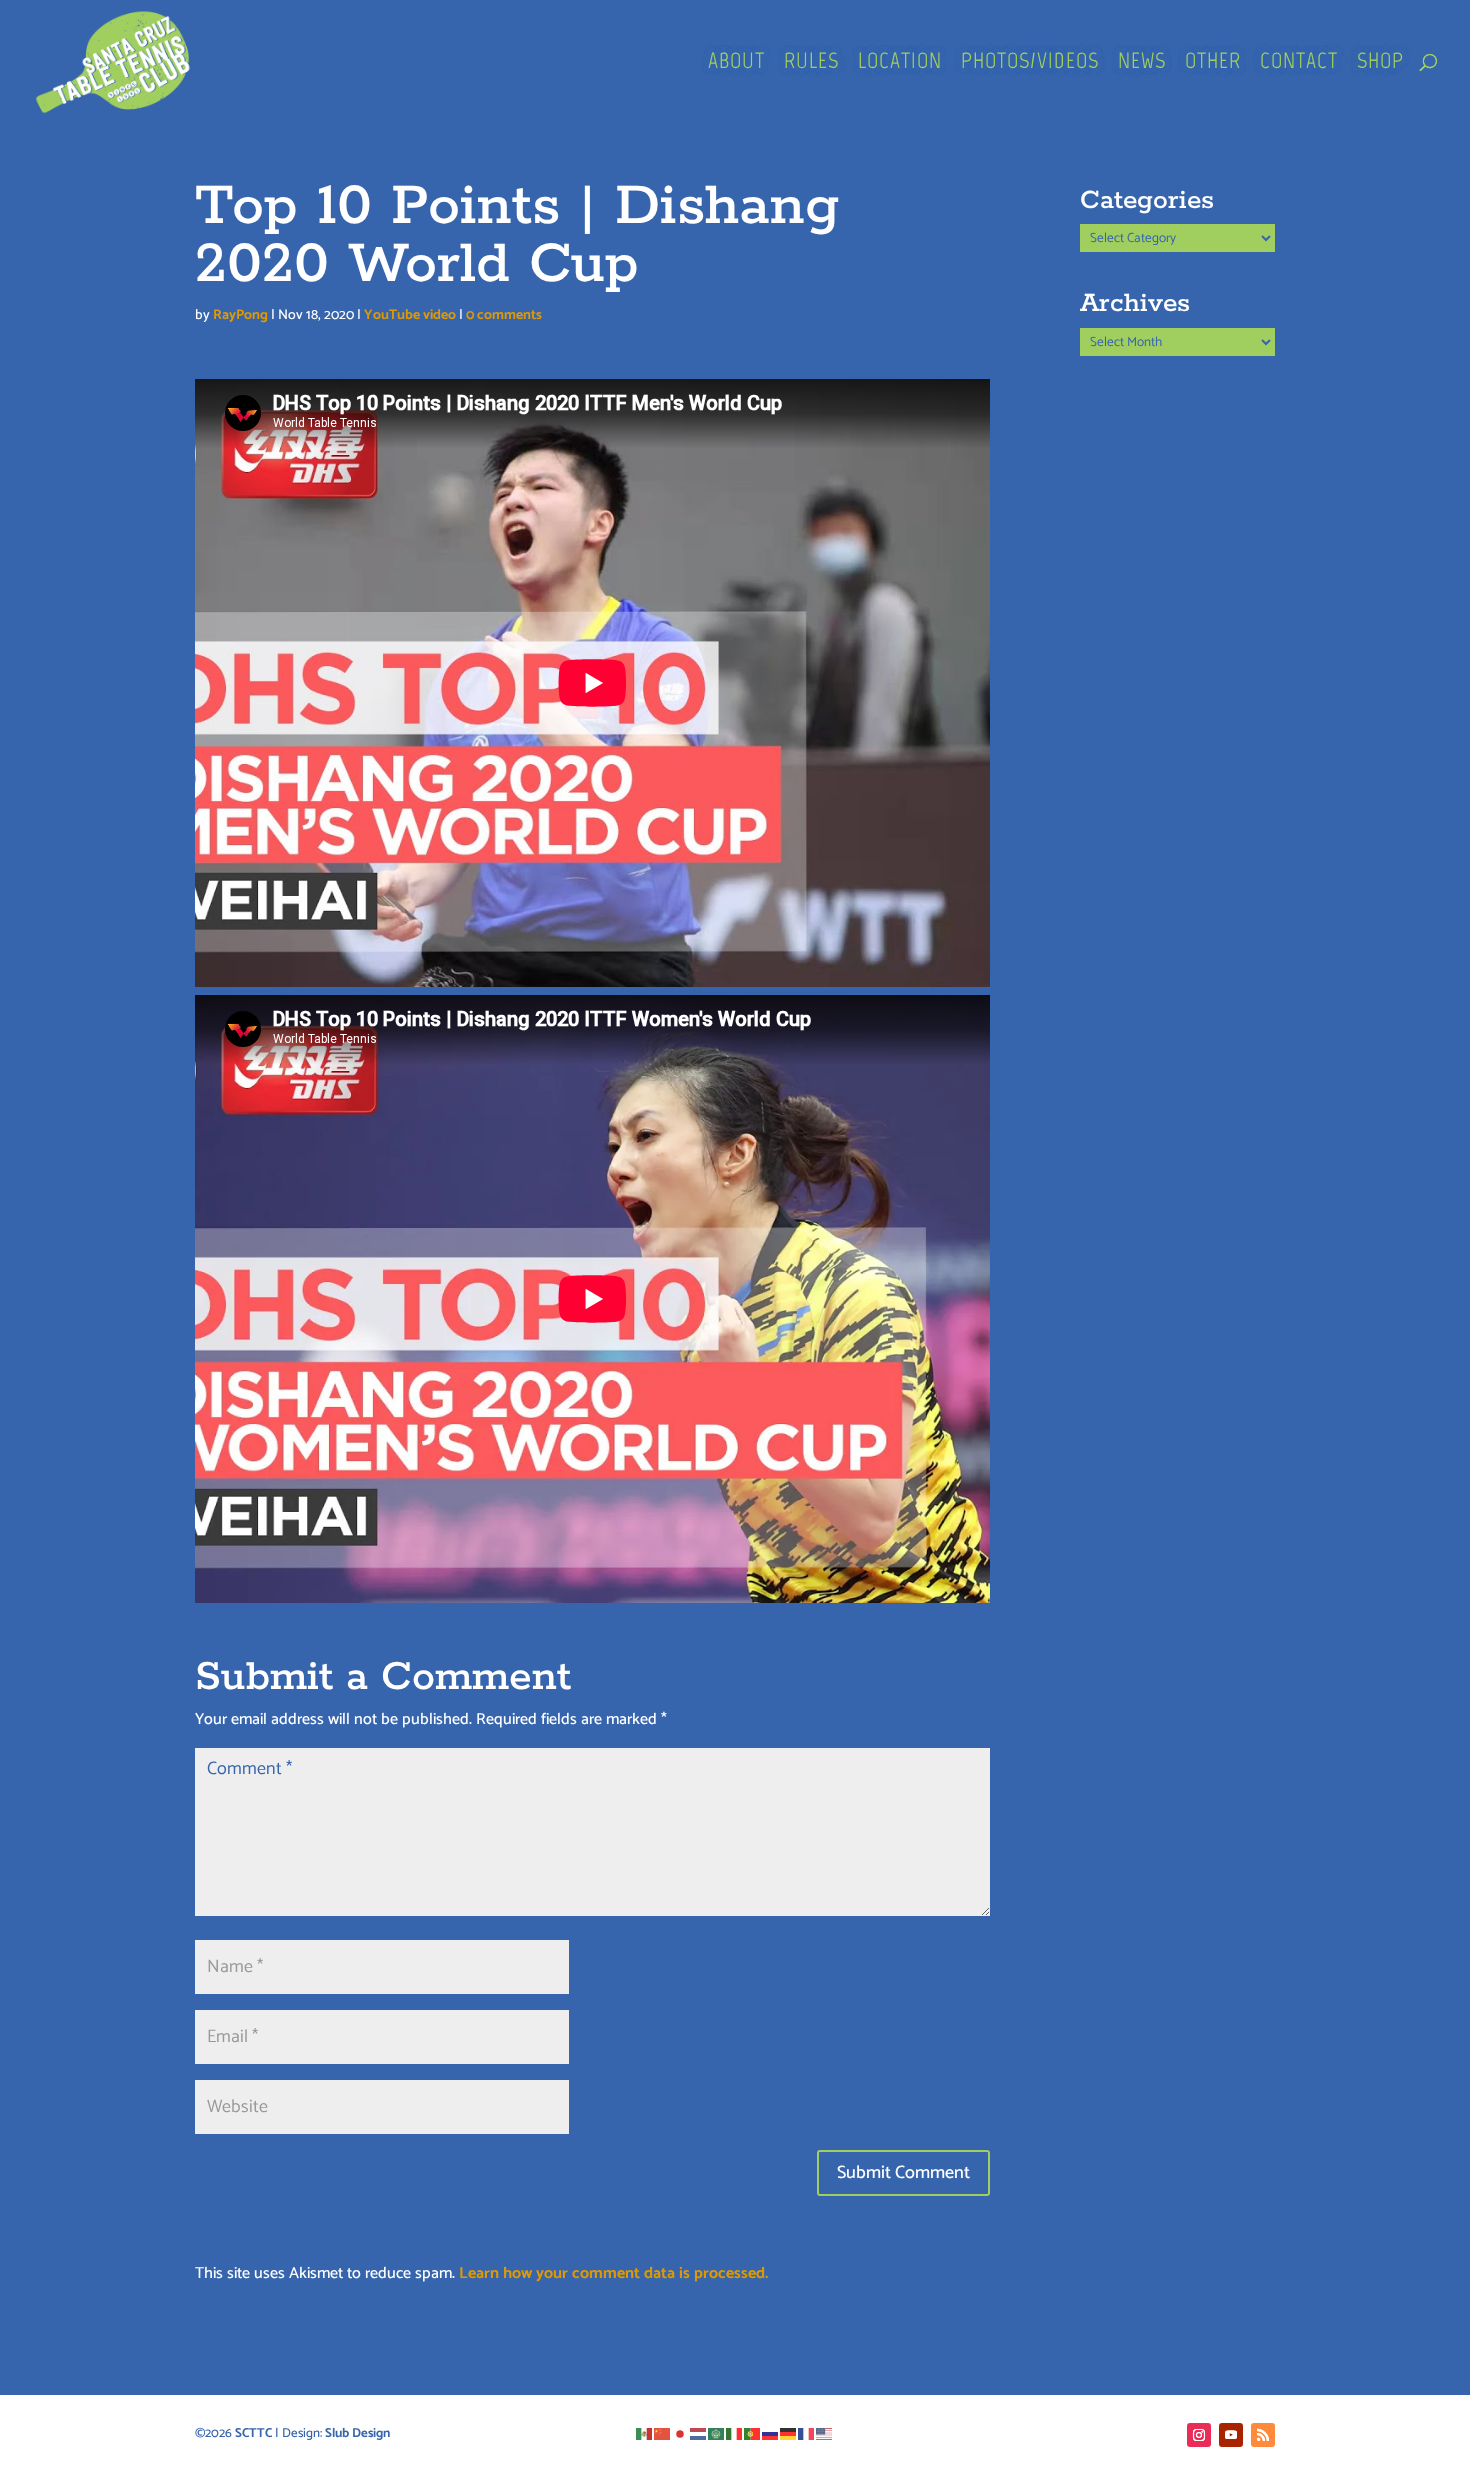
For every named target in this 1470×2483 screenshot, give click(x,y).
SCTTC (253, 2433)
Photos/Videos (1030, 64)
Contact (1299, 64)
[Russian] (771, 2433)
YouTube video (410, 315)
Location (900, 64)
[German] (789, 2433)
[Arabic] (717, 2433)
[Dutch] (699, 2433)
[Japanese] (681, 2433)
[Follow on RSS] (1263, 2435)
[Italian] (735, 2433)
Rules (811, 64)
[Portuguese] (753, 2433)
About (736, 64)
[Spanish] (645, 2433)
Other (1213, 64)
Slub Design (357, 2433)
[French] (807, 2433)
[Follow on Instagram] (1199, 2435)
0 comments (504, 315)
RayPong (240, 315)
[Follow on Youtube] (1231, 2435)
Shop (1380, 64)
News (1142, 64)
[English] (825, 2433)
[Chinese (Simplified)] (663, 2433)
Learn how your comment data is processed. (613, 2273)
